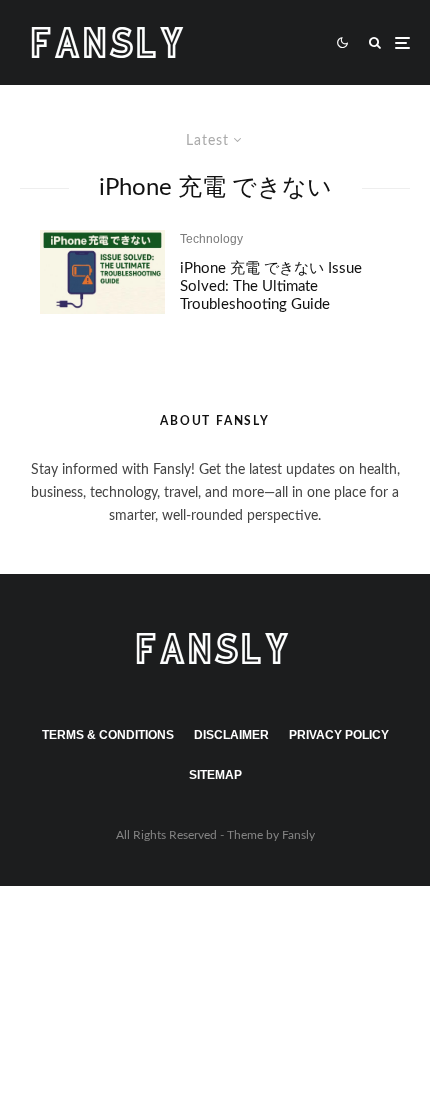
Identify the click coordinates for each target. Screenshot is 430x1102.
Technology (211, 239)
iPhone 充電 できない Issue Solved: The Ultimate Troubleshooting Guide (271, 286)
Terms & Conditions (108, 735)
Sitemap (215, 775)
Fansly (298, 835)
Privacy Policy (339, 735)
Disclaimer (231, 735)
